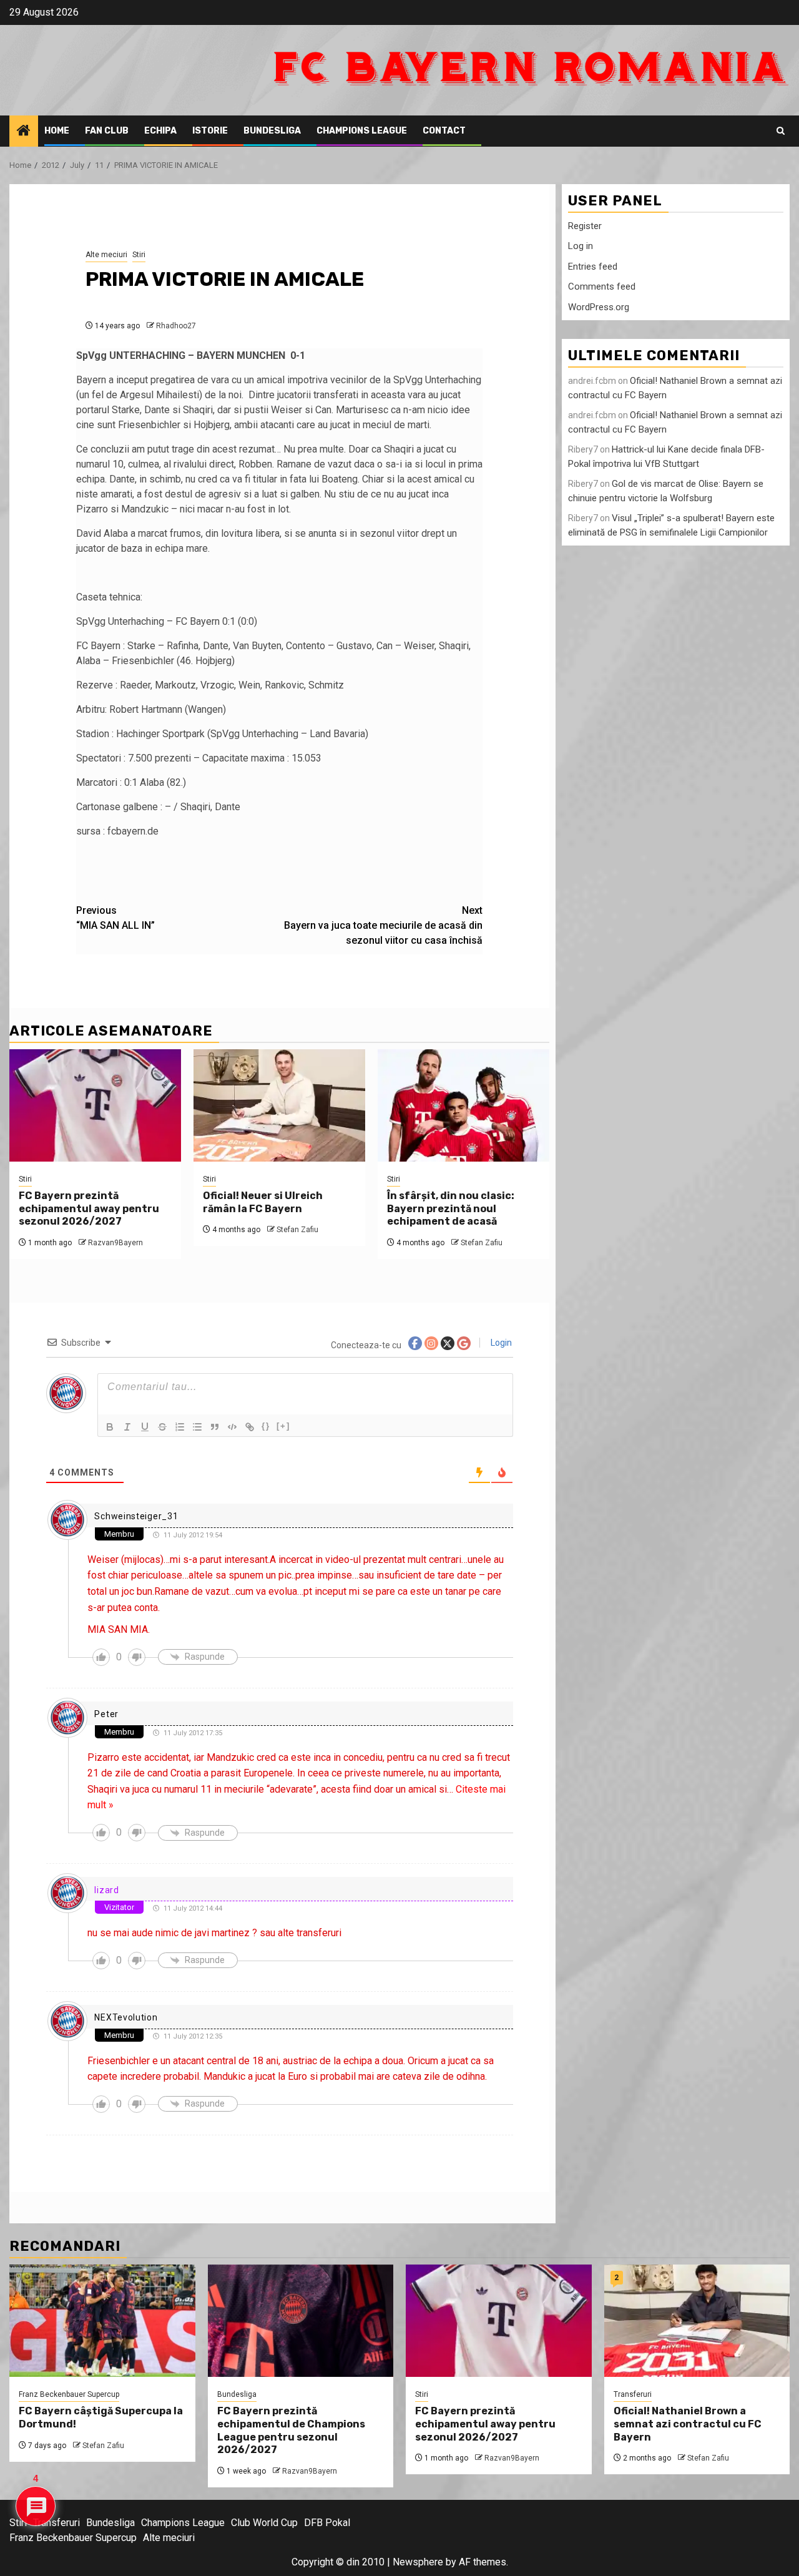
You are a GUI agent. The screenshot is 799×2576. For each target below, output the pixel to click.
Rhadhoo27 (176, 326)
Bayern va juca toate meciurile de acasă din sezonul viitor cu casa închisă (383, 925)
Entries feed (593, 267)
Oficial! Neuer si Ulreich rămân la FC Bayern (263, 1202)
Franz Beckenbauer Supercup (69, 2394)
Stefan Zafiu (297, 1230)
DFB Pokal (327, 2523)
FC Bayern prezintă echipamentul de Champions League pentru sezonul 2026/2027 (291, 2430)
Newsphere (418, 2562)
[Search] (781, 131)
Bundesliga (272, 131)
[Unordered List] (197, 1427)
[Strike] (162, 1427)
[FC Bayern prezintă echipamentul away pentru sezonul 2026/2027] (95, 1105)
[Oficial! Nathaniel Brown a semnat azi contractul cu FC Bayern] (697, 2321)
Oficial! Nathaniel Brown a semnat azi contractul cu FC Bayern (688, 2424)
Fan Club (107, 131)
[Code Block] (232, 1427)
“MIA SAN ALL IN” (115, 918)
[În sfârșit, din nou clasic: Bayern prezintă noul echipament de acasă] (463, 1105)
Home (57, 131)
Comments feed (602, 286)
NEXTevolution (126, 2017)
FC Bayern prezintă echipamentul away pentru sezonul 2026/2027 (89, 1209)
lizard (106, 1890)
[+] (283, 1426)
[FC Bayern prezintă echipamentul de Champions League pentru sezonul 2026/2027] (301, 2321)
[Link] (250, 1427)
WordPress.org (599, 307)
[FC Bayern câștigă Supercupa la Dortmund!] (102, 2321)
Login (500, 1343)
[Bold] (110, 1427)
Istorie (210, 131)
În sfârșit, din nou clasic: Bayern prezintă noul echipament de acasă (451, 1209)
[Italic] (127, 1427)
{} (266, 1426)
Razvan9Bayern (115, 1243)
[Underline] (145, 1427)
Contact (444, 131)
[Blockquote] (215, 1427)
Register (585, 226)
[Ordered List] (180, 1427)
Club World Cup (264, 2523)
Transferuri (633, 2394)
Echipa (160, 131)
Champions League (362, 131)
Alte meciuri (106, 255)
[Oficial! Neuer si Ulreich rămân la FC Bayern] (279, 1105)
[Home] (24, 132)
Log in (581, 246)
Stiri (139, 255)
